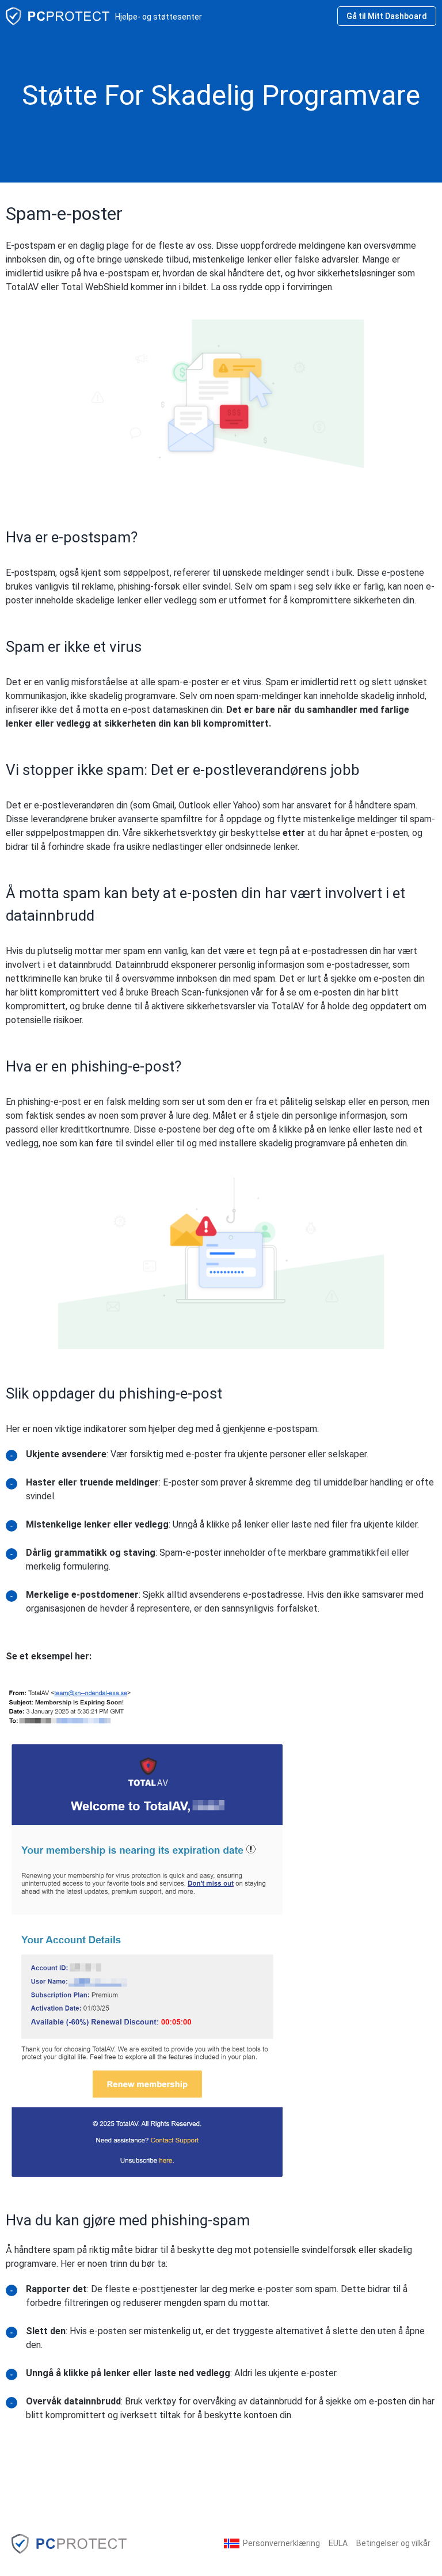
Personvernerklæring (281, 2543)
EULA (338, 2543)
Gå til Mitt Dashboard (387, 16)
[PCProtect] (69, 2543)
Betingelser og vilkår (393, 2543)
